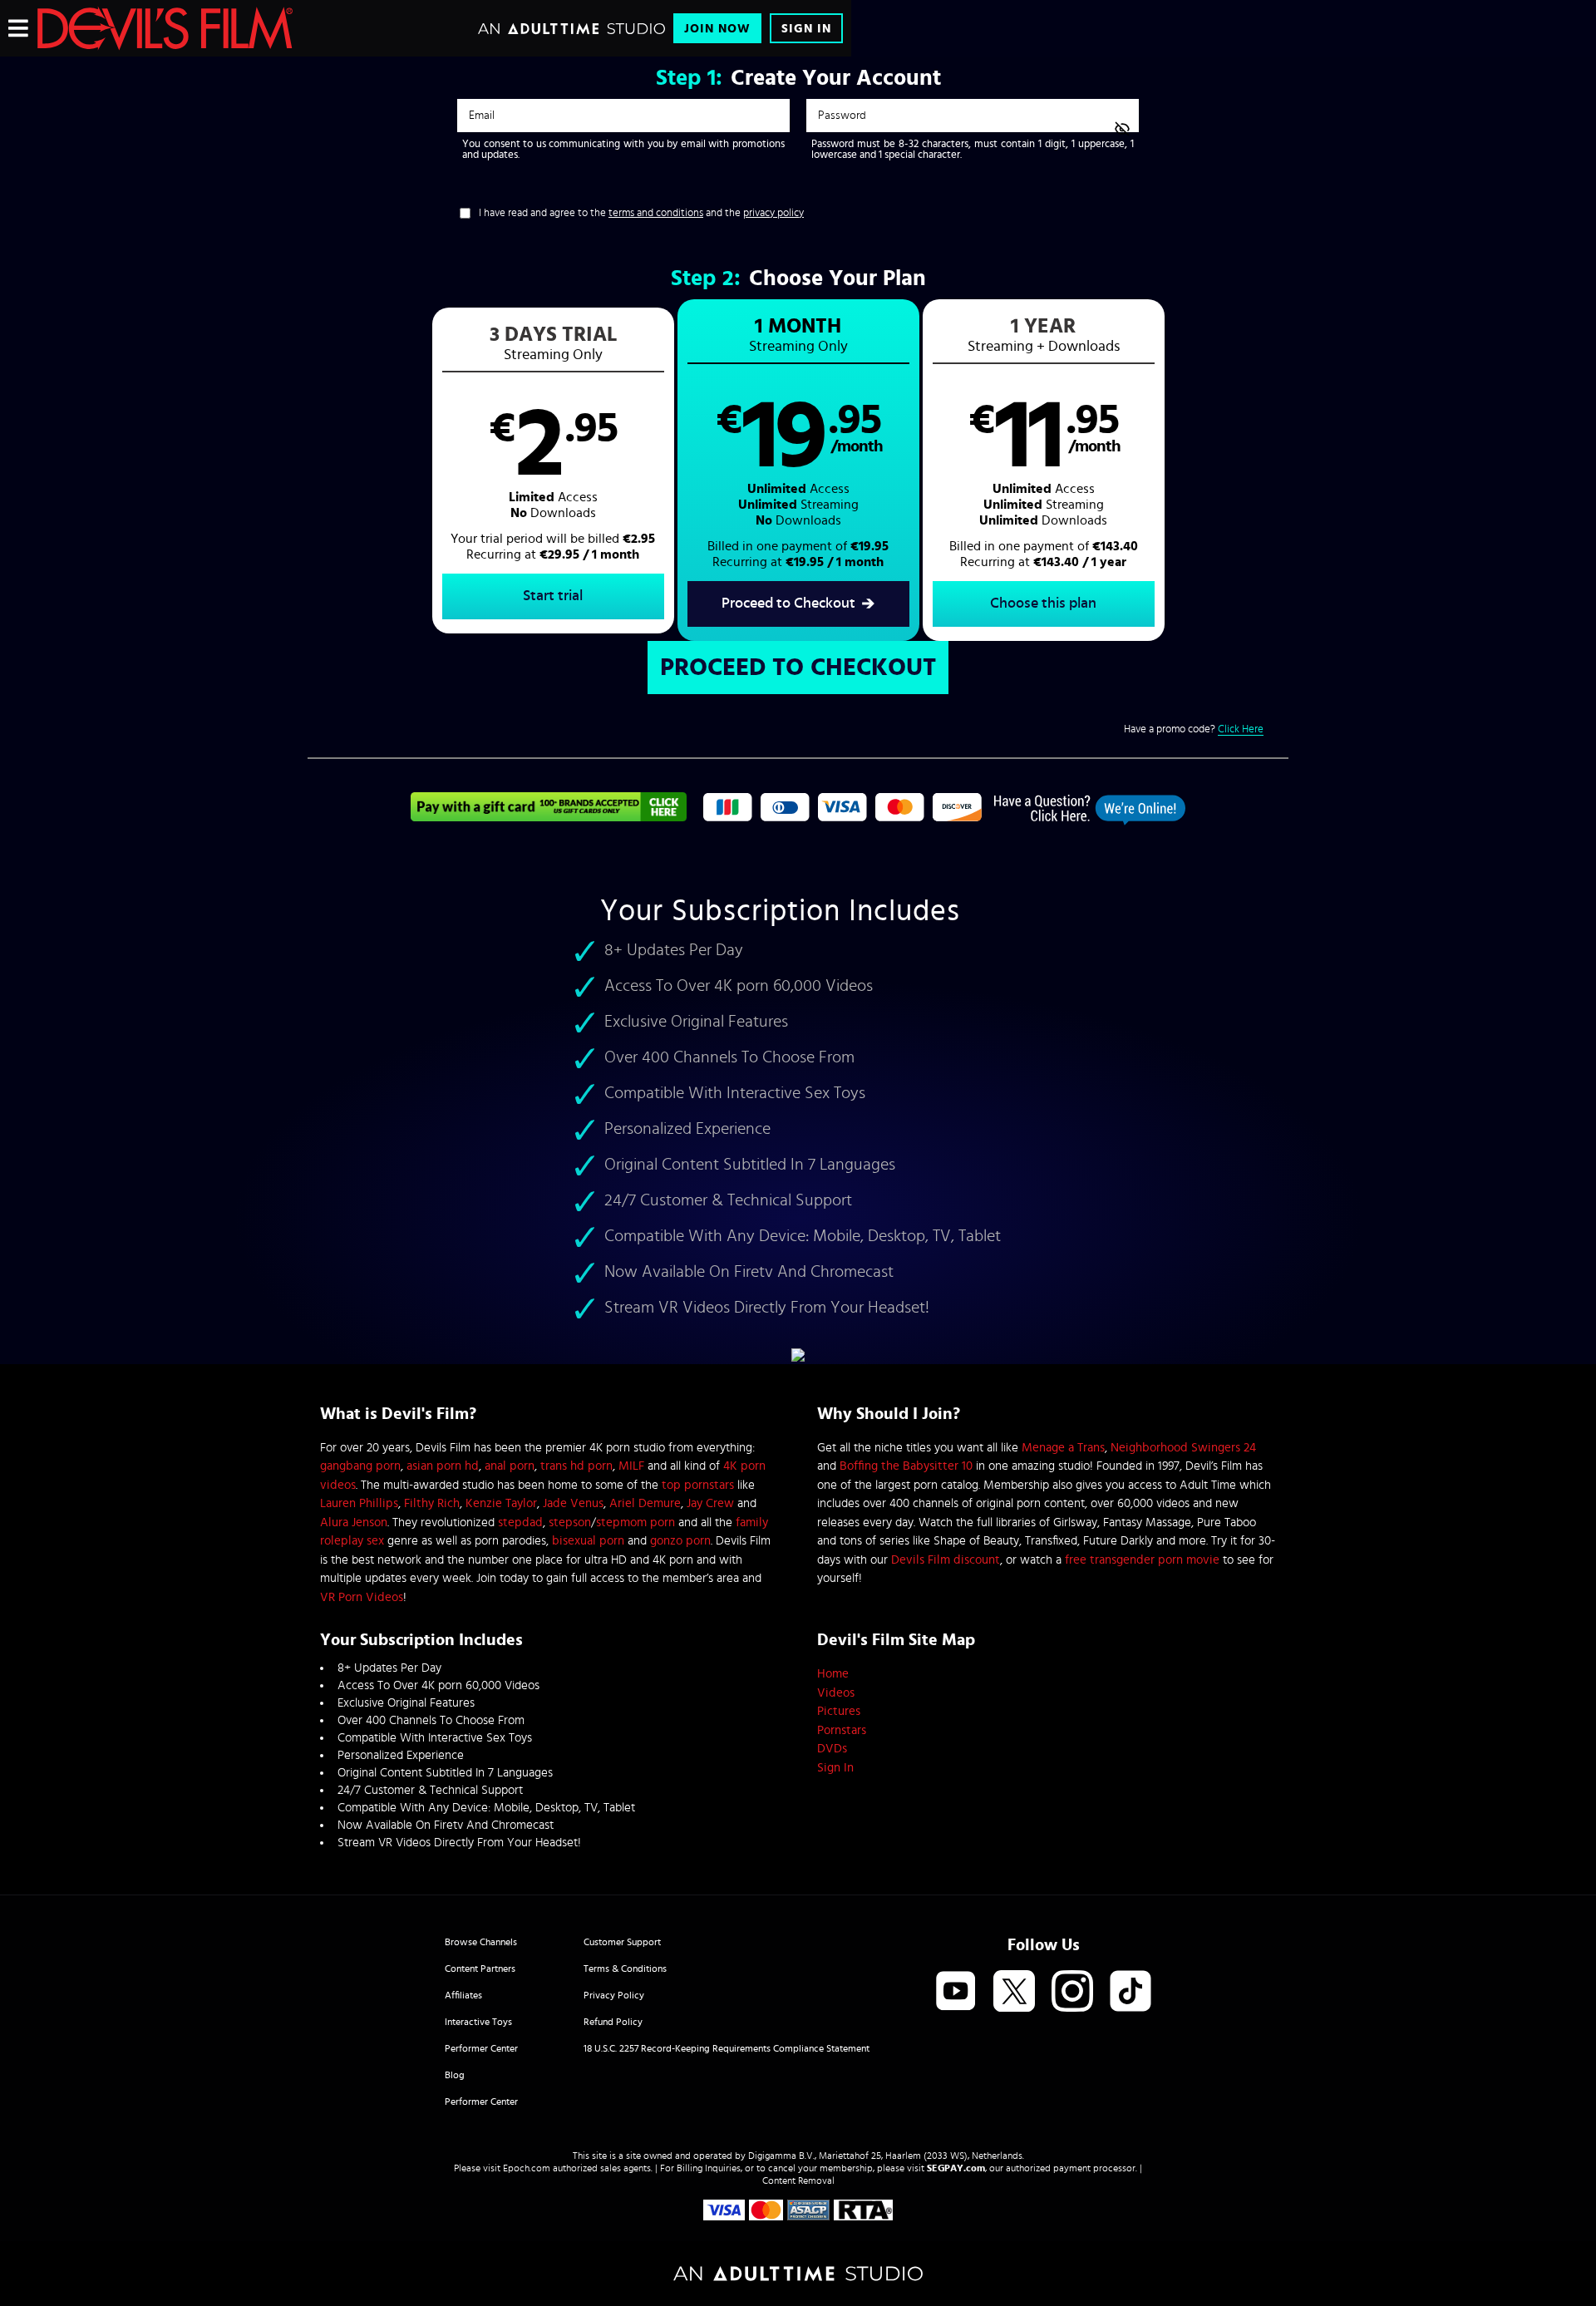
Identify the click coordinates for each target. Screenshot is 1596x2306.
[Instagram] (1072, 1992)
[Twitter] (1014, 1992)
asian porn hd (443, 1466)
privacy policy (773, 213)
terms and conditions (656, 213)
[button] (553, 471)
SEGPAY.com (956, 2168)
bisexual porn (588, 1541)
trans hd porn (576, 1466)
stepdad (520, 1523)
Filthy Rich (432, 1503)
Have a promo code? (1194, 729)
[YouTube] (956, 1992)
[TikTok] (1130, 1992)
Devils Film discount (946, 1560)
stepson (570, 1523)
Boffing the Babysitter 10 (906, 1466)
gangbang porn (360, 1466)
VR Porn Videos (362, 1597)
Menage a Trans (1063, 1448)
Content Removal (798, 2180)
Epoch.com (527, 2168)
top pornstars (698, 1485)
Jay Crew (710, 1503)
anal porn (510, 1466)
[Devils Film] (165, 28)
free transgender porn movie (1142, 1560)
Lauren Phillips (359, 1503)
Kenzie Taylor (501, 1503)
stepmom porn (635, 1523)
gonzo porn (680, 1541)
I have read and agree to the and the (641, 213)
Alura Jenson (354, 1523)
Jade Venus (573, 1503)
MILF (631, 1466)
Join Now (717, 29)
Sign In (806, 29)
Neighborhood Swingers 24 (1183, 1448)
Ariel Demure (645, 1503)
